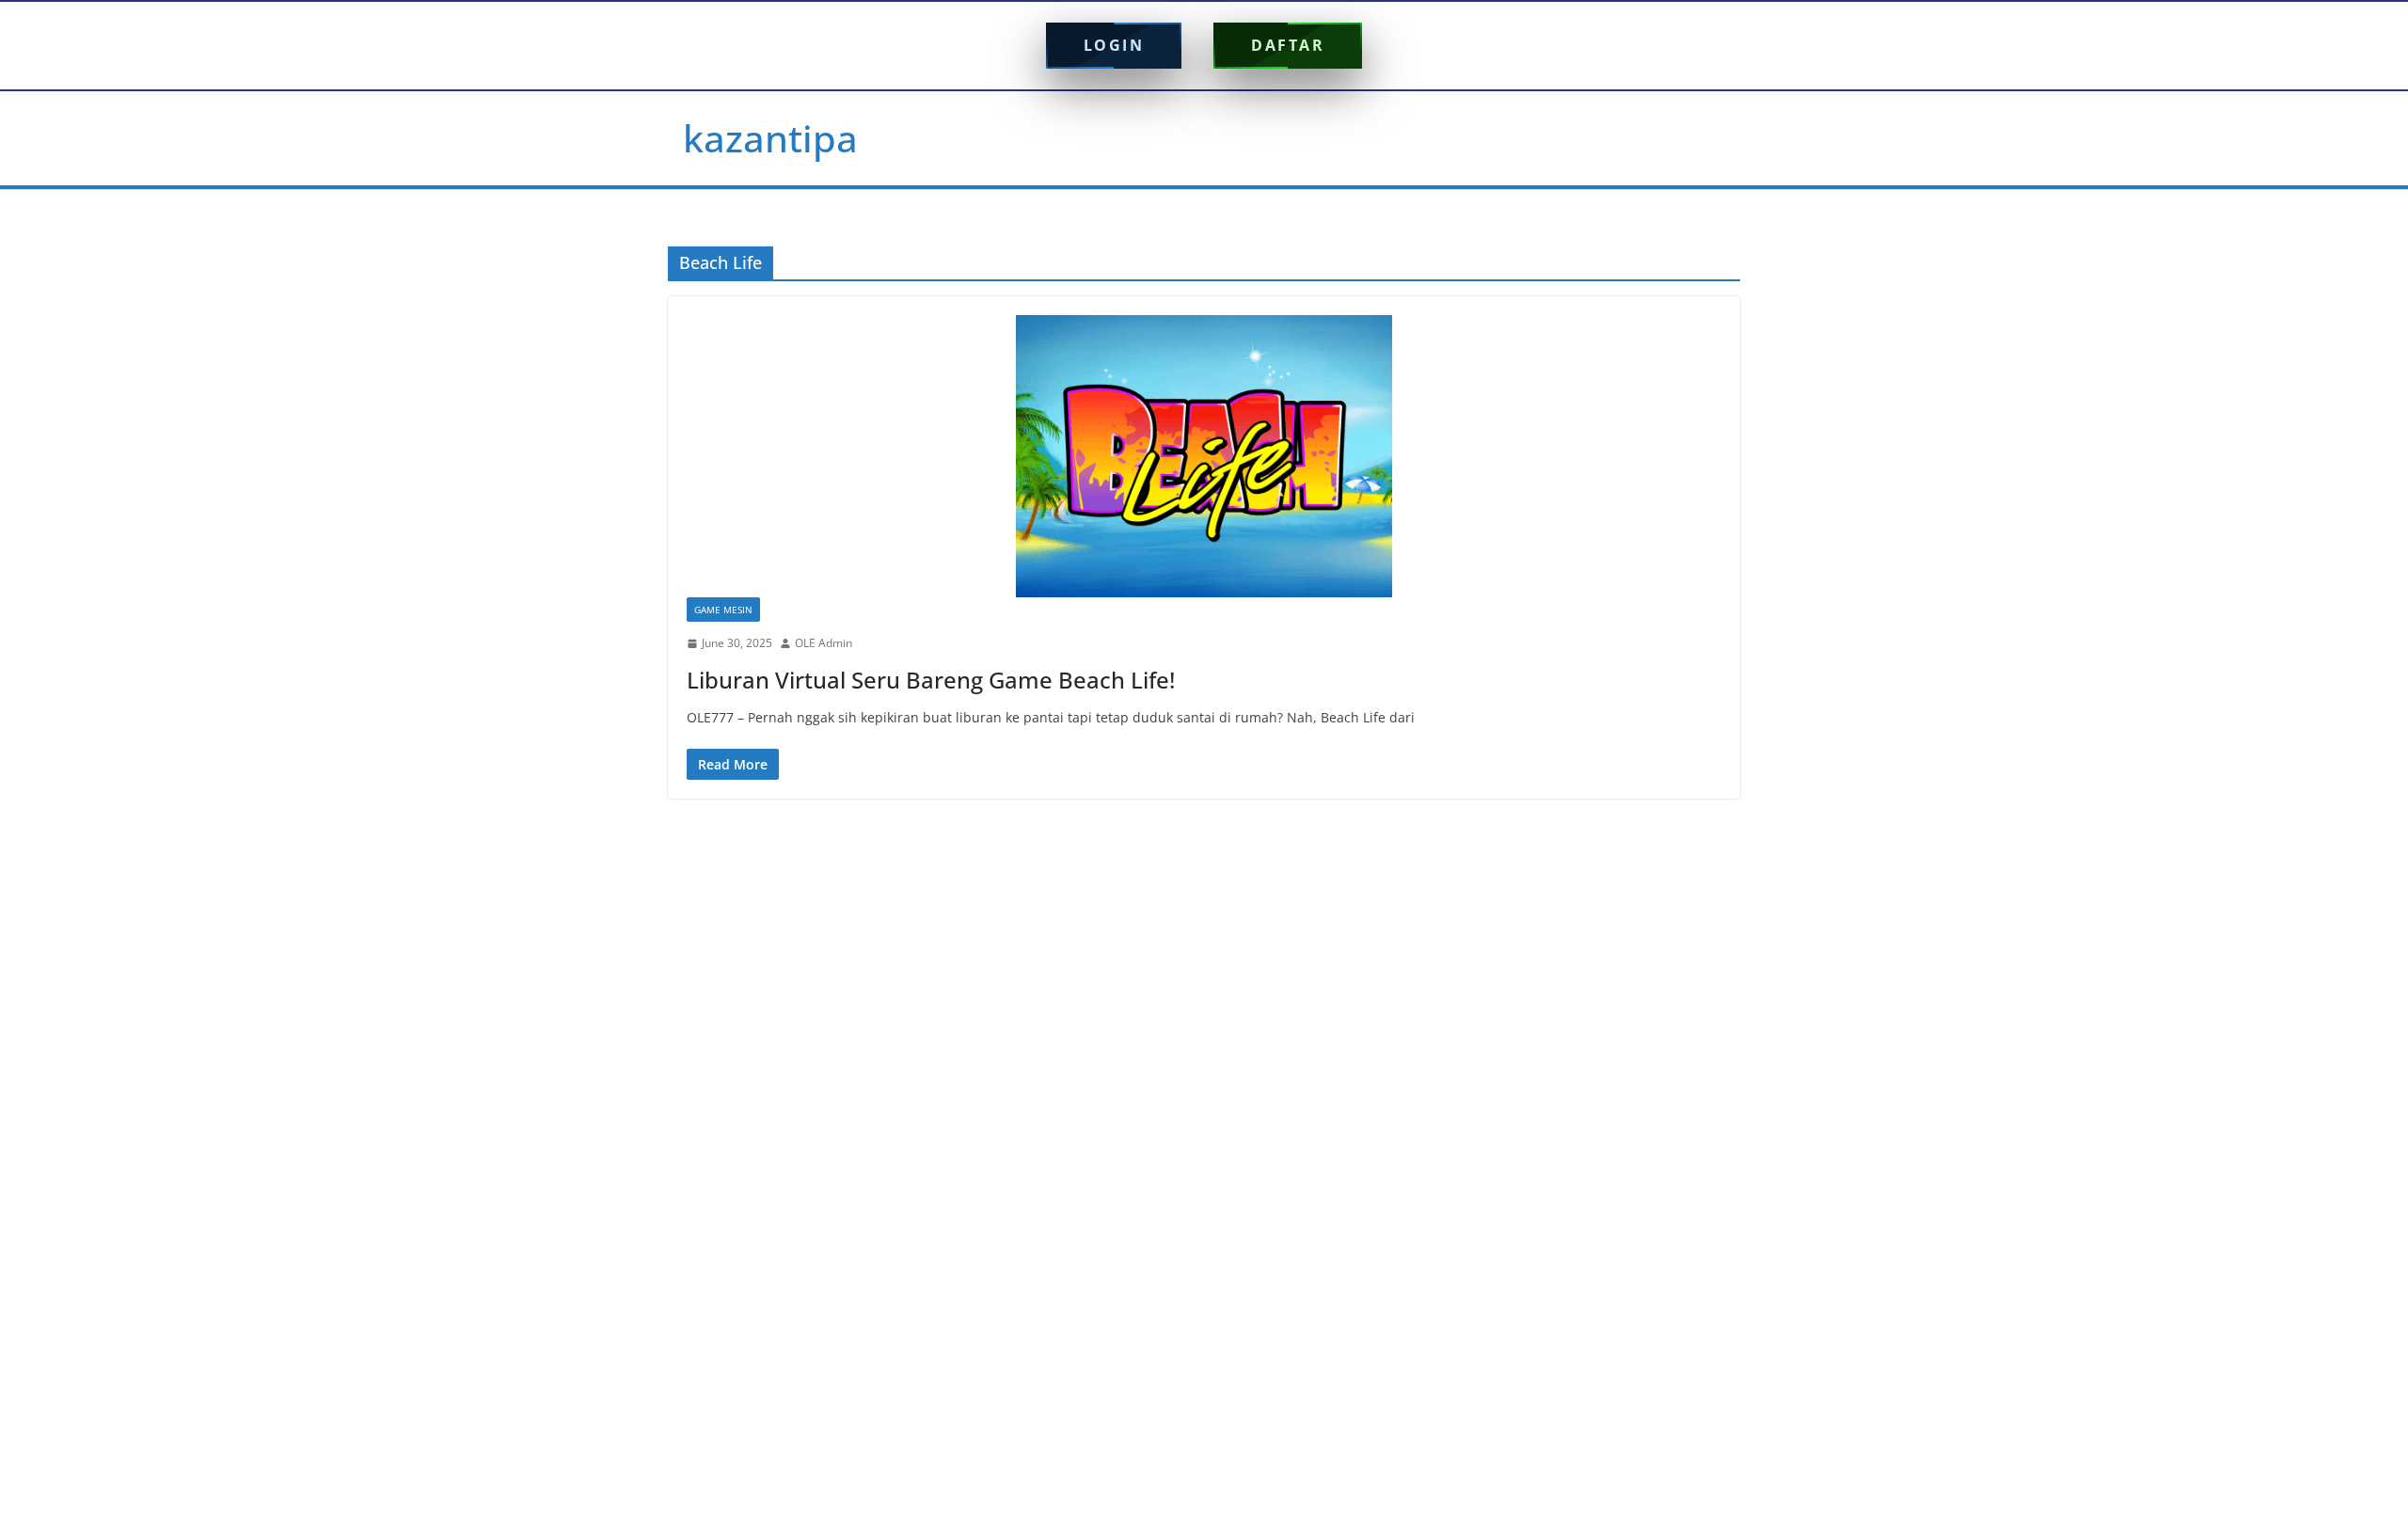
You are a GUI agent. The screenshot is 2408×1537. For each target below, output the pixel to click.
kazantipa (770, 138)
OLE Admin (824, 643)
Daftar (1288, 45)
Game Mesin (723, 610)
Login (1114, 45)
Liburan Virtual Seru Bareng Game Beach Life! (931, 680)
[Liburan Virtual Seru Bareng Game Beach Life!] (1204, 456)
